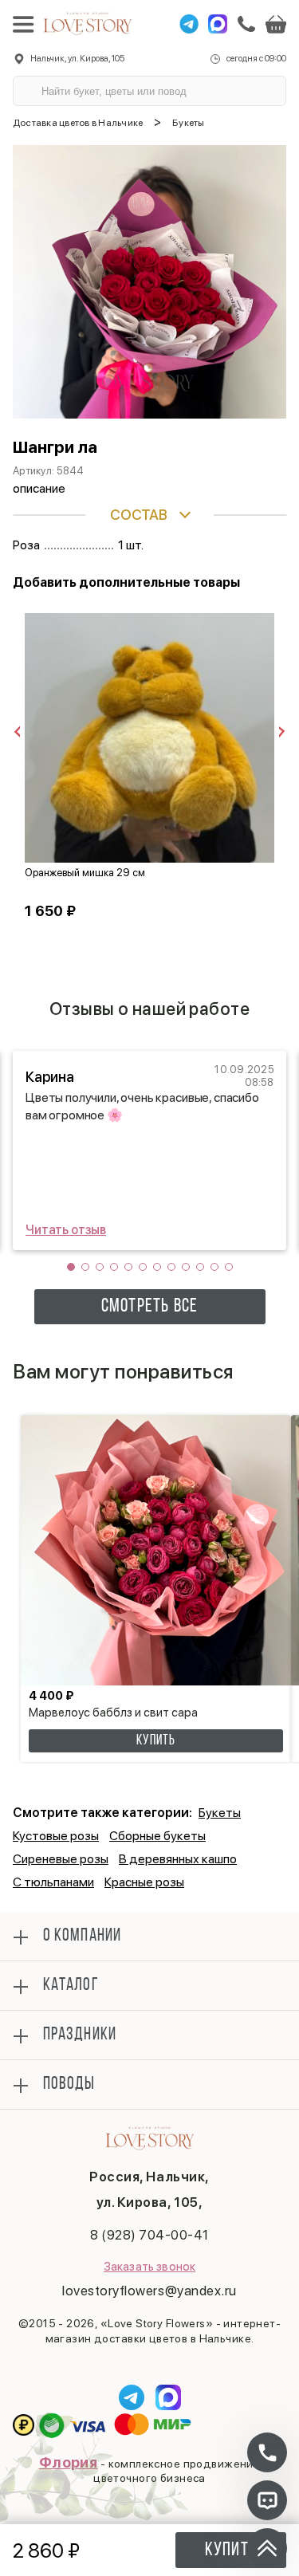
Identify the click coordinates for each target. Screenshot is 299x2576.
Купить (231, 2550)
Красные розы (144, 1882)
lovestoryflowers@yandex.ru (149, 2291)
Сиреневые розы (61, 1859)
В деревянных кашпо (178, 1859)
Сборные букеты (157, 1836)
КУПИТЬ (155, 1741)
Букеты (220, 1813)
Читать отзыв (66, 1230)
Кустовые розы (56, 1836)
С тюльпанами (53, 1882)
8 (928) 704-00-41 (149, 2235)
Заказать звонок (149, 2267)
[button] (71, 1267)
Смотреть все (149, 1307)
